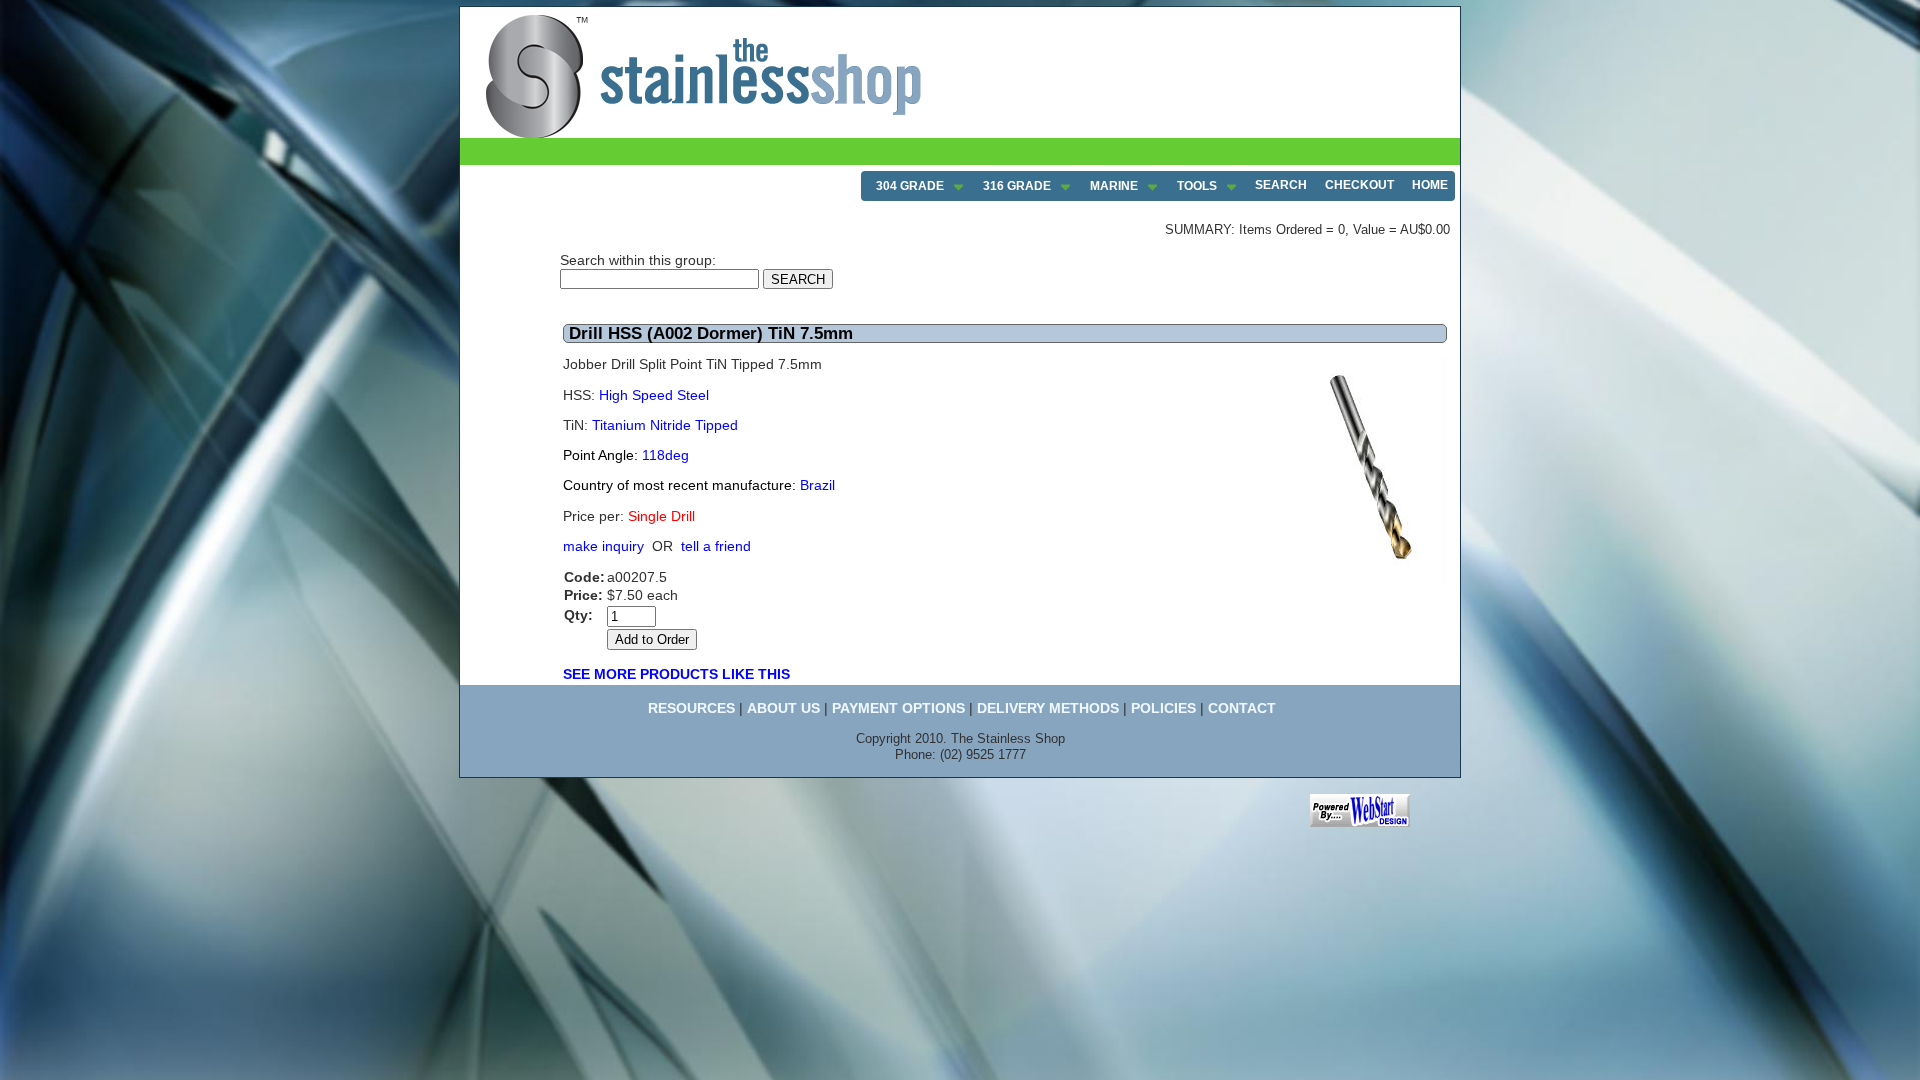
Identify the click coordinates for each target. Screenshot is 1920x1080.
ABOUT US (783, 708)
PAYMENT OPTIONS (898, 708)
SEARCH (1281, 185)
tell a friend (716, 546)
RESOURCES (691, 708)
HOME (1430, 185)
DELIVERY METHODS (1048, 708)
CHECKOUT (1359, 185)
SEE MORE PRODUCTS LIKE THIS (676, 674)
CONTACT (1242, 708)
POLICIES (1163, 708)
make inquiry (603, 546)
